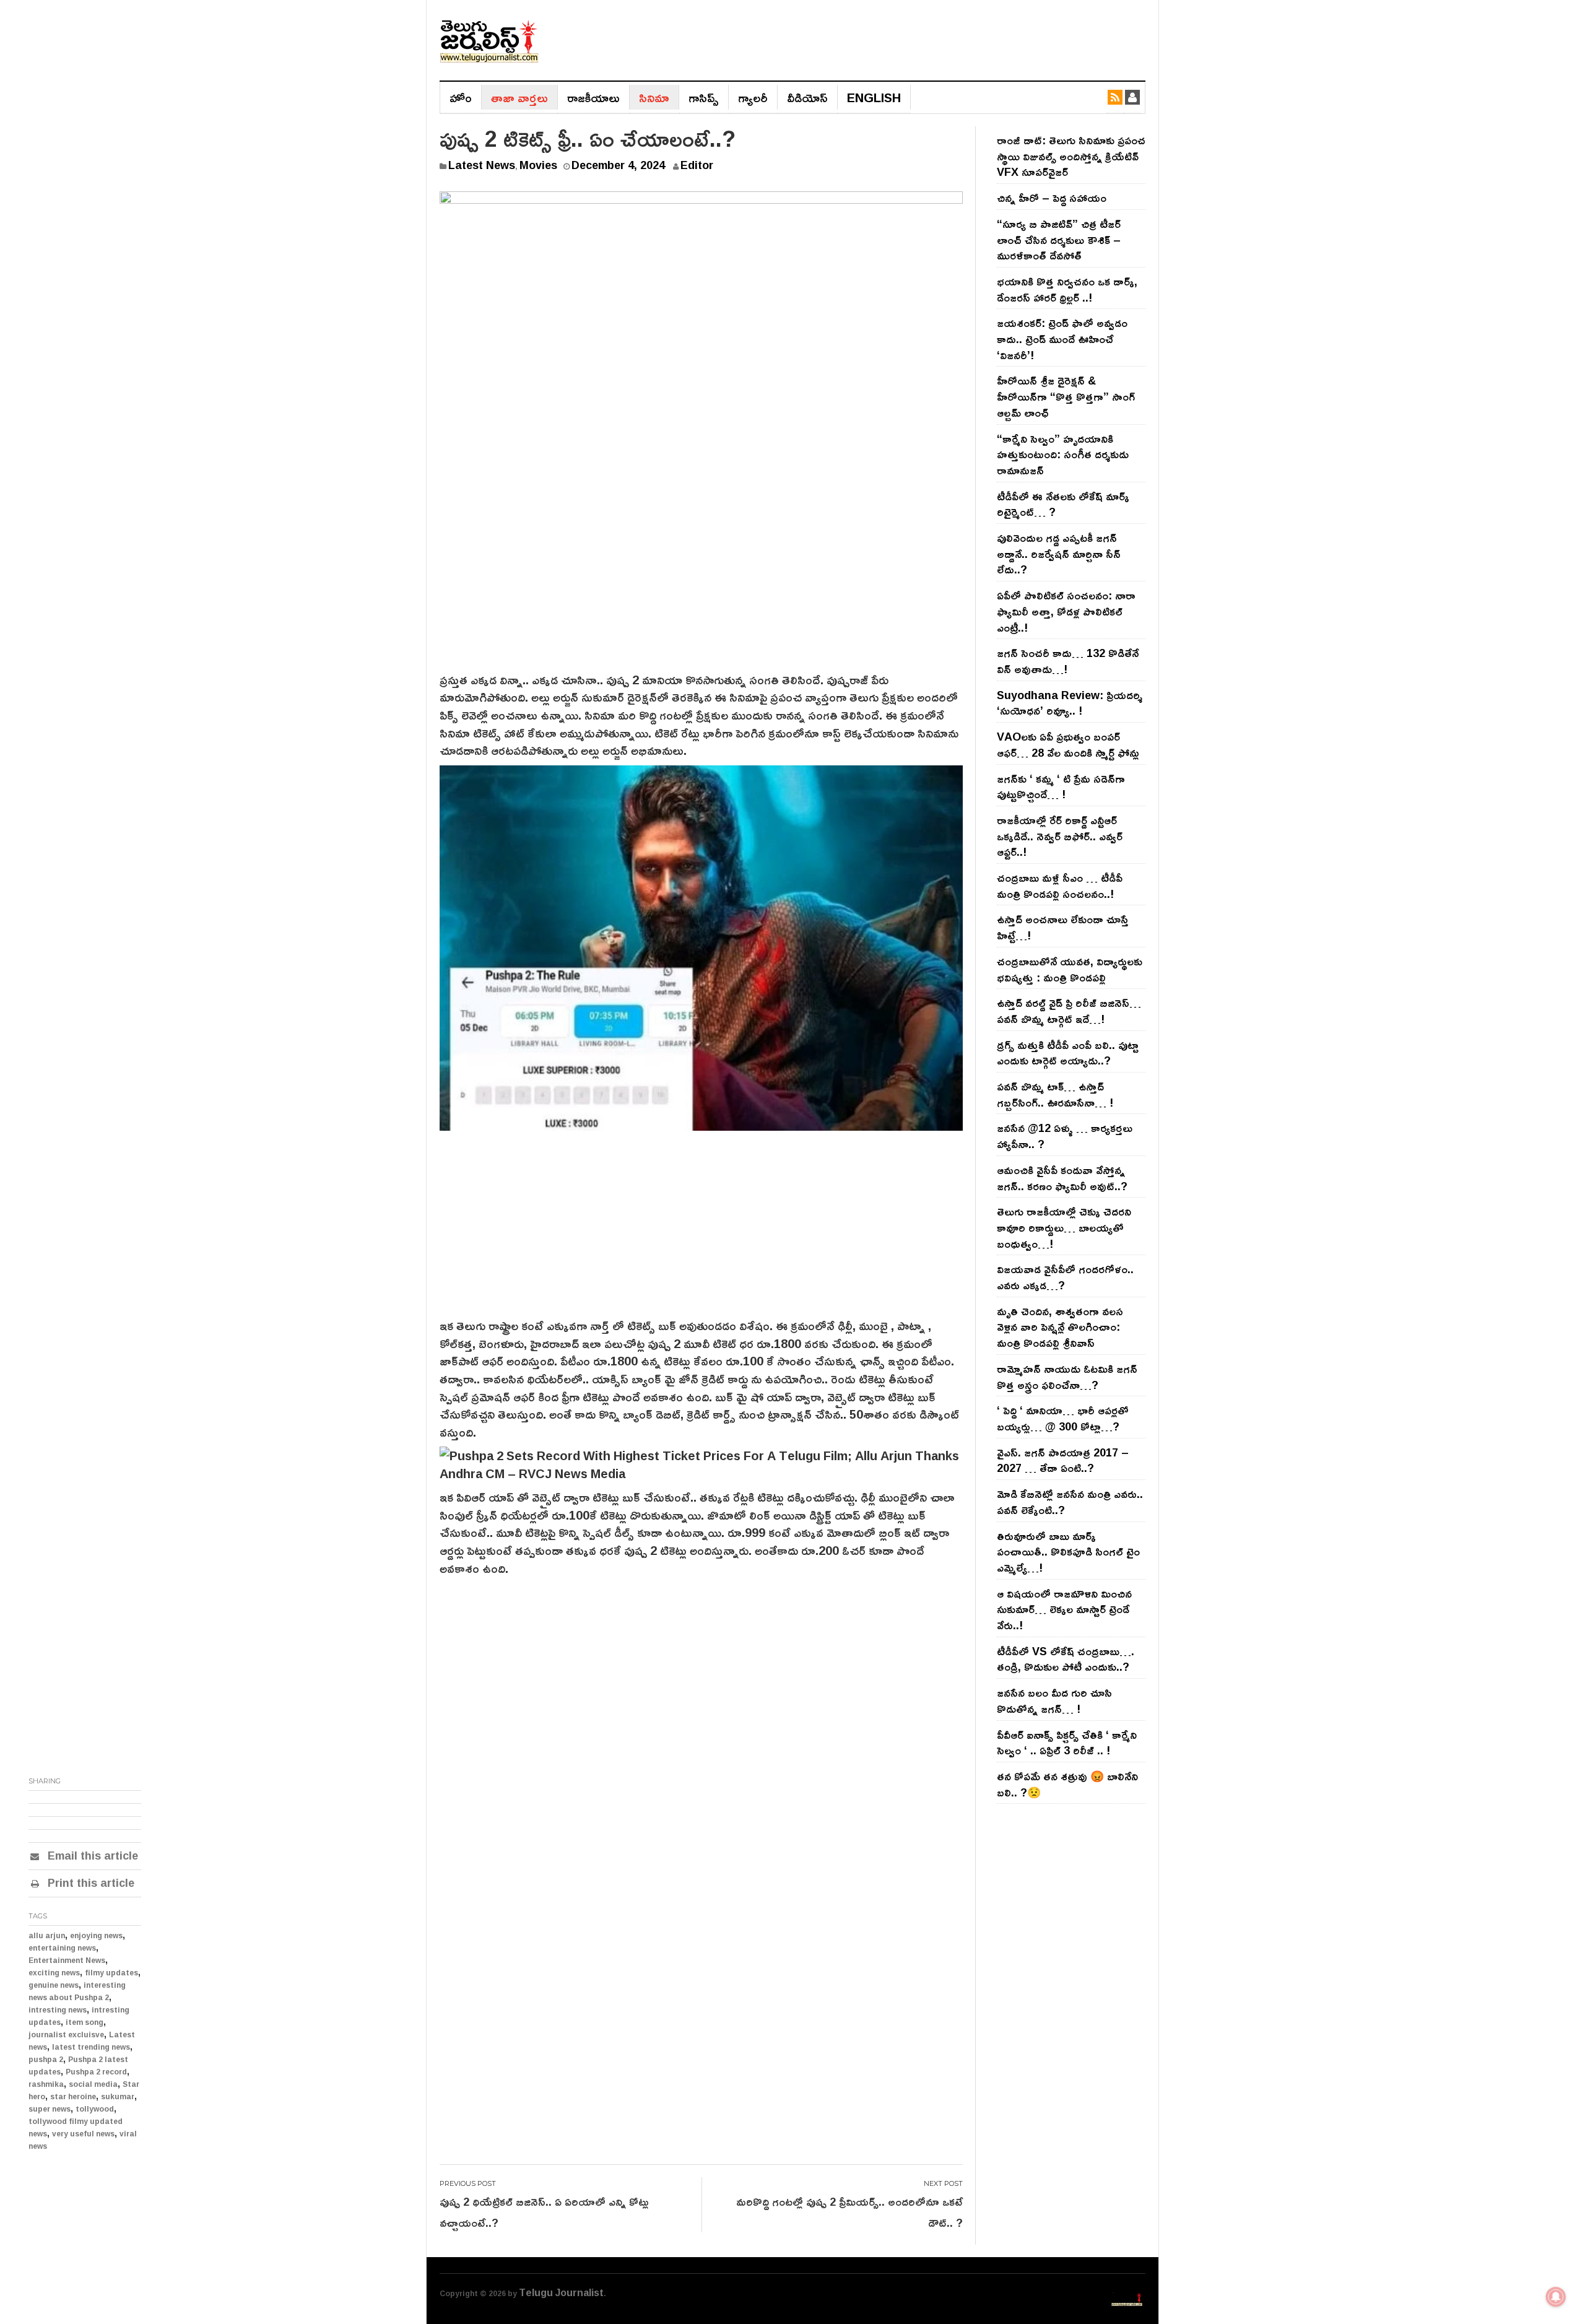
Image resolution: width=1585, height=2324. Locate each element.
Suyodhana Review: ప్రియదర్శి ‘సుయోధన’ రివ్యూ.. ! (1070, 703)
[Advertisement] (701, 578)
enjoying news (96, 1935)
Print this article (89, 1882)
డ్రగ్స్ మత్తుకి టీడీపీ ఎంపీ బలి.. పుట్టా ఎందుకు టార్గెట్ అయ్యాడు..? (1068, 1053)
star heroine (73, 2096)
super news (50, 2109)
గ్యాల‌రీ (753, 97)
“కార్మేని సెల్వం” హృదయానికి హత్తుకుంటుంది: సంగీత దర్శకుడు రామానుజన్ (1063, 454)
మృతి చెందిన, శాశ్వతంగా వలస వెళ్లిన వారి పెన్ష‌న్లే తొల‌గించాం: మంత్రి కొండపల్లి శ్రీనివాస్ (1060, 1327)
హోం (461, 97)
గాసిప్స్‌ (704, 97)
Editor (697, 165)
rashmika (46, 2084)
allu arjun (47, 1935)
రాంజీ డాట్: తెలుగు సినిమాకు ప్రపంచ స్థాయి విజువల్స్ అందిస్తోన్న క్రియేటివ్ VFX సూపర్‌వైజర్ (1071, 156)
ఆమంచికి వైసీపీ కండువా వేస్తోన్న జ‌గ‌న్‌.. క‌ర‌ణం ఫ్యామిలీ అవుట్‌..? (1062, 1178)
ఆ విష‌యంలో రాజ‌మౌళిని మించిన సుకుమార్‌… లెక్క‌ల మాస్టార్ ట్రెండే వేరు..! (1064, 1609)
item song (85, 2022)
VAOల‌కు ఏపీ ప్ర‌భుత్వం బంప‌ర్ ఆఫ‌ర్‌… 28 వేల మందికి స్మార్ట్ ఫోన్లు (1068, 744)
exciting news (54, 1973)
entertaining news (62, 1948)
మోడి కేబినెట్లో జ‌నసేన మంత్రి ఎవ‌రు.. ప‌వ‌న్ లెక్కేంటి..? (1070, 1502)
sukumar (118, 2096)
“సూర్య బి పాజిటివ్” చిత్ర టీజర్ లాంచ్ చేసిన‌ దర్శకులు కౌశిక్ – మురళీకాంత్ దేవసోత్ (1059, 239)
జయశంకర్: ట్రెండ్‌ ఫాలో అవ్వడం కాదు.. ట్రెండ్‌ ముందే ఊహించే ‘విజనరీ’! (1062, 338)
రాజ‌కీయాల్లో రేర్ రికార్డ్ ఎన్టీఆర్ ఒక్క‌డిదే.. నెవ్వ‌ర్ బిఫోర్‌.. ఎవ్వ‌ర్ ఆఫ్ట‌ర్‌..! (1060, 836)
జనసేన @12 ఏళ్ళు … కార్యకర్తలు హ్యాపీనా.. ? (1065, 1136)
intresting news (58, 2010)
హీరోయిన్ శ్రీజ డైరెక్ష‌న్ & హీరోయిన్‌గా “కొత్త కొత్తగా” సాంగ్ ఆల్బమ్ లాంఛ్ (1066, 396)
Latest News (482, 165)
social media (93, 2084)
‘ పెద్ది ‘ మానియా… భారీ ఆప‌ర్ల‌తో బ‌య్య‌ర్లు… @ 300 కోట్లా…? (1063, 1418)
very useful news (83, 2134)
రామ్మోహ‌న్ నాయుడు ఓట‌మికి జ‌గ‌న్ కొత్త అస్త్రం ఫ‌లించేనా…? (1067, 1377)
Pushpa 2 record (96, 2072)
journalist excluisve (66, 2035)
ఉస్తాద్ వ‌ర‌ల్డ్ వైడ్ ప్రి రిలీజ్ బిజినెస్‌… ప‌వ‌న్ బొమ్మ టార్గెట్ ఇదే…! (1069, 1011)
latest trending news (91, 2047)
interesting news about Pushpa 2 (77, 1991)
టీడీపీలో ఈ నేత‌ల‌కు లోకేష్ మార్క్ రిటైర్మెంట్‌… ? (1063, 504)
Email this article (91, 1855)
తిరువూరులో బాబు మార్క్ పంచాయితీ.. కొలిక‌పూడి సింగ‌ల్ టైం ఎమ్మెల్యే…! (1068, 1552)
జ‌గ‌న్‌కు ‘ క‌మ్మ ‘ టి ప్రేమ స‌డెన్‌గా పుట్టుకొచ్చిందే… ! (1061, 786)
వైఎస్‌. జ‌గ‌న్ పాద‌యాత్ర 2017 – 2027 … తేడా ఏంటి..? (1063, 1460)
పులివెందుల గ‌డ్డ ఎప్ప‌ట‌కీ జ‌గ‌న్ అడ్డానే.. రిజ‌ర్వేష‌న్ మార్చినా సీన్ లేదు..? (1059, 553)
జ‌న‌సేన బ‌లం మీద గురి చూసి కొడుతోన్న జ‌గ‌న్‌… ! (1054, 1700)
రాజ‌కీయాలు (593, 97)
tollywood (95, 2109)
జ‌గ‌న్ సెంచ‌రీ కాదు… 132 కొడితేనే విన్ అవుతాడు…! (1068, 661)
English (874, 97)
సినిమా (654, 97)
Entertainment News (67, 1960)
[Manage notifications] (1556, 2297)
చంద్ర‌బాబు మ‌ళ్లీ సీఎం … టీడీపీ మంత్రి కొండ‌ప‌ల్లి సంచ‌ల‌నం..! (1060, 886)
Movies (538, 165)
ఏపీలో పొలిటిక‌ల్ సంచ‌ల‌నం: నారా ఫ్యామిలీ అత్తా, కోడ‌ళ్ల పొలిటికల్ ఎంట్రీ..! (1066, 611)
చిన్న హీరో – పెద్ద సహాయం (1052, 198)
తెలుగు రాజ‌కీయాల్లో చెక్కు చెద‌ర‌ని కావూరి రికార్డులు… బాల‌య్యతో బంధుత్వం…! (1064, 1227)
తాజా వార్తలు (519, 97)
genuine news (54, 1985)
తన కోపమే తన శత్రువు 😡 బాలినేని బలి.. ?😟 (1067, 1784)
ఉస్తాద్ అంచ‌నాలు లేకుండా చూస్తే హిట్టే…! (1063, 927)
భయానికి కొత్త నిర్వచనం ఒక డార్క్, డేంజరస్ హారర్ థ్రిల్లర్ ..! (1067, 289)
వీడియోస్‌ (807, 97)
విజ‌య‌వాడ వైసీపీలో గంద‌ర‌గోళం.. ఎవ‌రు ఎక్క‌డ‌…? (1065, 1277)
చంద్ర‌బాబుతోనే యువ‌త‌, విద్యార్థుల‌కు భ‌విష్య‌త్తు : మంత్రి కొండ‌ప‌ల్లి (1070, 969)
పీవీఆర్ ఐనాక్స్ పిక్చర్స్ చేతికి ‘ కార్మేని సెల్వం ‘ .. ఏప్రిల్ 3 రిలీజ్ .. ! (1067, 1743)
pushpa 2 (46, 2059)
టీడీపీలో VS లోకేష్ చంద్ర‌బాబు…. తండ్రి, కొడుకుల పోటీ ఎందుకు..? (1066, 1659)
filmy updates (111, 1973)
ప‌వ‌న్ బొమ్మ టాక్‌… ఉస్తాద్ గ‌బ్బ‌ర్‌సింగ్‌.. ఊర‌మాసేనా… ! (1055, 1094)
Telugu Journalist (561, 2292)
